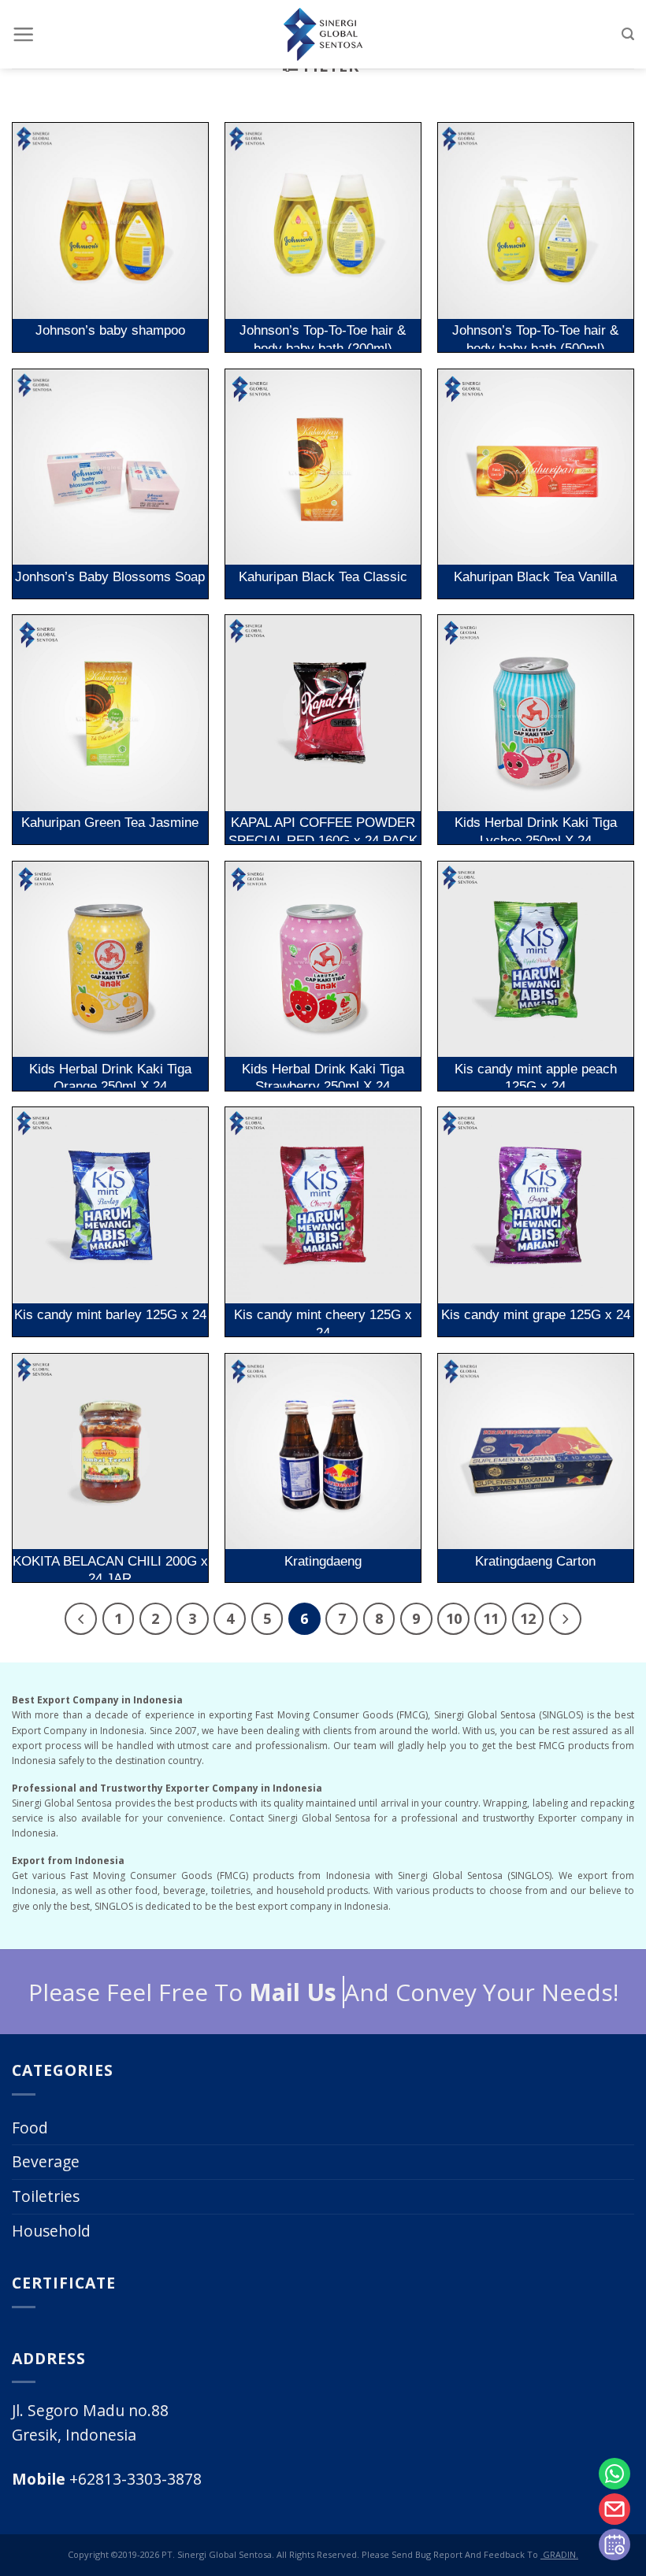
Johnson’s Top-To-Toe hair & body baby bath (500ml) (535, 335)
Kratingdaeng (323, 1561)
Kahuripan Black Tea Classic (323, 576)
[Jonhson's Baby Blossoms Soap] (110, 467)
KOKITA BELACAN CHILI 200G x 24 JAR (110, 1566)
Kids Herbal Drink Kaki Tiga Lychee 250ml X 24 (536, 828)
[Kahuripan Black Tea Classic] (323, 467)
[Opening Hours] (614, 2544)
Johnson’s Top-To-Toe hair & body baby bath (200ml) (323, 335)
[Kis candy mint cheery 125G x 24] (323, 1205)
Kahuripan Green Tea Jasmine (110, 822)
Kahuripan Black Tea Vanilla (535, 576)
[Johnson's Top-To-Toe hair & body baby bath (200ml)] (323, 221)
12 (528, 1618)
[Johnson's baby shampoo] (110, 221)
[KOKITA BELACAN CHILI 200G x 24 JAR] (110, 1451)
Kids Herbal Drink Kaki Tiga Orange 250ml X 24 (110, 1074)
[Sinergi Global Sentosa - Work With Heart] (323, 34)
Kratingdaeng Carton (535, 1561)
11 (491, 1618)
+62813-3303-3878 (107, 2479)
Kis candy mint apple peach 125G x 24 (536, 1074)
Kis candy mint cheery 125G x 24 (323, 1320)
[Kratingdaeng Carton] (536, 1451)
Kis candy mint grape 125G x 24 (536, 1314)
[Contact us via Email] (614, 2509)
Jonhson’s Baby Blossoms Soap (110, 576)
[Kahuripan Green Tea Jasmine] (110, 713)
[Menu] (23, 34)
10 (454, 1618)
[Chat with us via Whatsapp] (614, 2474)
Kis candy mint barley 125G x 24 (110, 1314)
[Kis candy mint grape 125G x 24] (536, 1205)
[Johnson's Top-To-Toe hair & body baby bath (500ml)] (536, 221)
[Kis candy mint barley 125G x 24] (110, 1205)
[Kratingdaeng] (323, 1451)
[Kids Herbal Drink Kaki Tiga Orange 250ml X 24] (110, 959)
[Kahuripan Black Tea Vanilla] (536, 467)
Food (30, 2128)
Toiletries (46, 2196)
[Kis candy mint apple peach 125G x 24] (536, 959)
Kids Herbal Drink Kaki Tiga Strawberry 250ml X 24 (323, 1074)
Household (51, 2231)
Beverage (46, 2161)
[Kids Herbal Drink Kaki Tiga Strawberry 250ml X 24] (323, 959)
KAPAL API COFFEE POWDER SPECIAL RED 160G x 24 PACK (323, 828)
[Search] (628, 34)
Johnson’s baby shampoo (110, 330)
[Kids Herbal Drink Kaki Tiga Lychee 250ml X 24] (536, 713)
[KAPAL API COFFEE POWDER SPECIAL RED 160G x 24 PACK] (323, 713)
